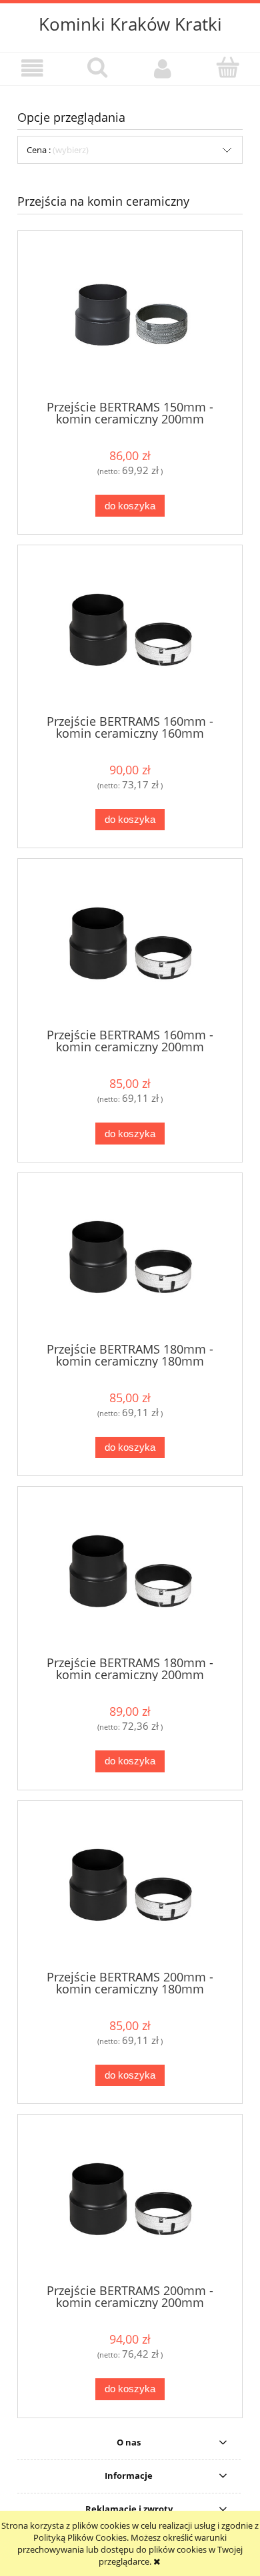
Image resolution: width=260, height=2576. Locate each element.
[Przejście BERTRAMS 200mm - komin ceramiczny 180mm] (130, 1885)
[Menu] (33, 68)
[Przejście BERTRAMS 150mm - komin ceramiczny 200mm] (130, 315)
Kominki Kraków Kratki (130, 24)
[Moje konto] (163, 68)
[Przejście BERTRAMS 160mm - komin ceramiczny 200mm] (130, 943)
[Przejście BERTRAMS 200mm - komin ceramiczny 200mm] (130, 2199)
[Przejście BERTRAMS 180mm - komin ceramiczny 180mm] (130, 1257)
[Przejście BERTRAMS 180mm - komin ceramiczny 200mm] (130, 1571)
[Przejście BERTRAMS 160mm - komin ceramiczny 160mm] (130, 630)
